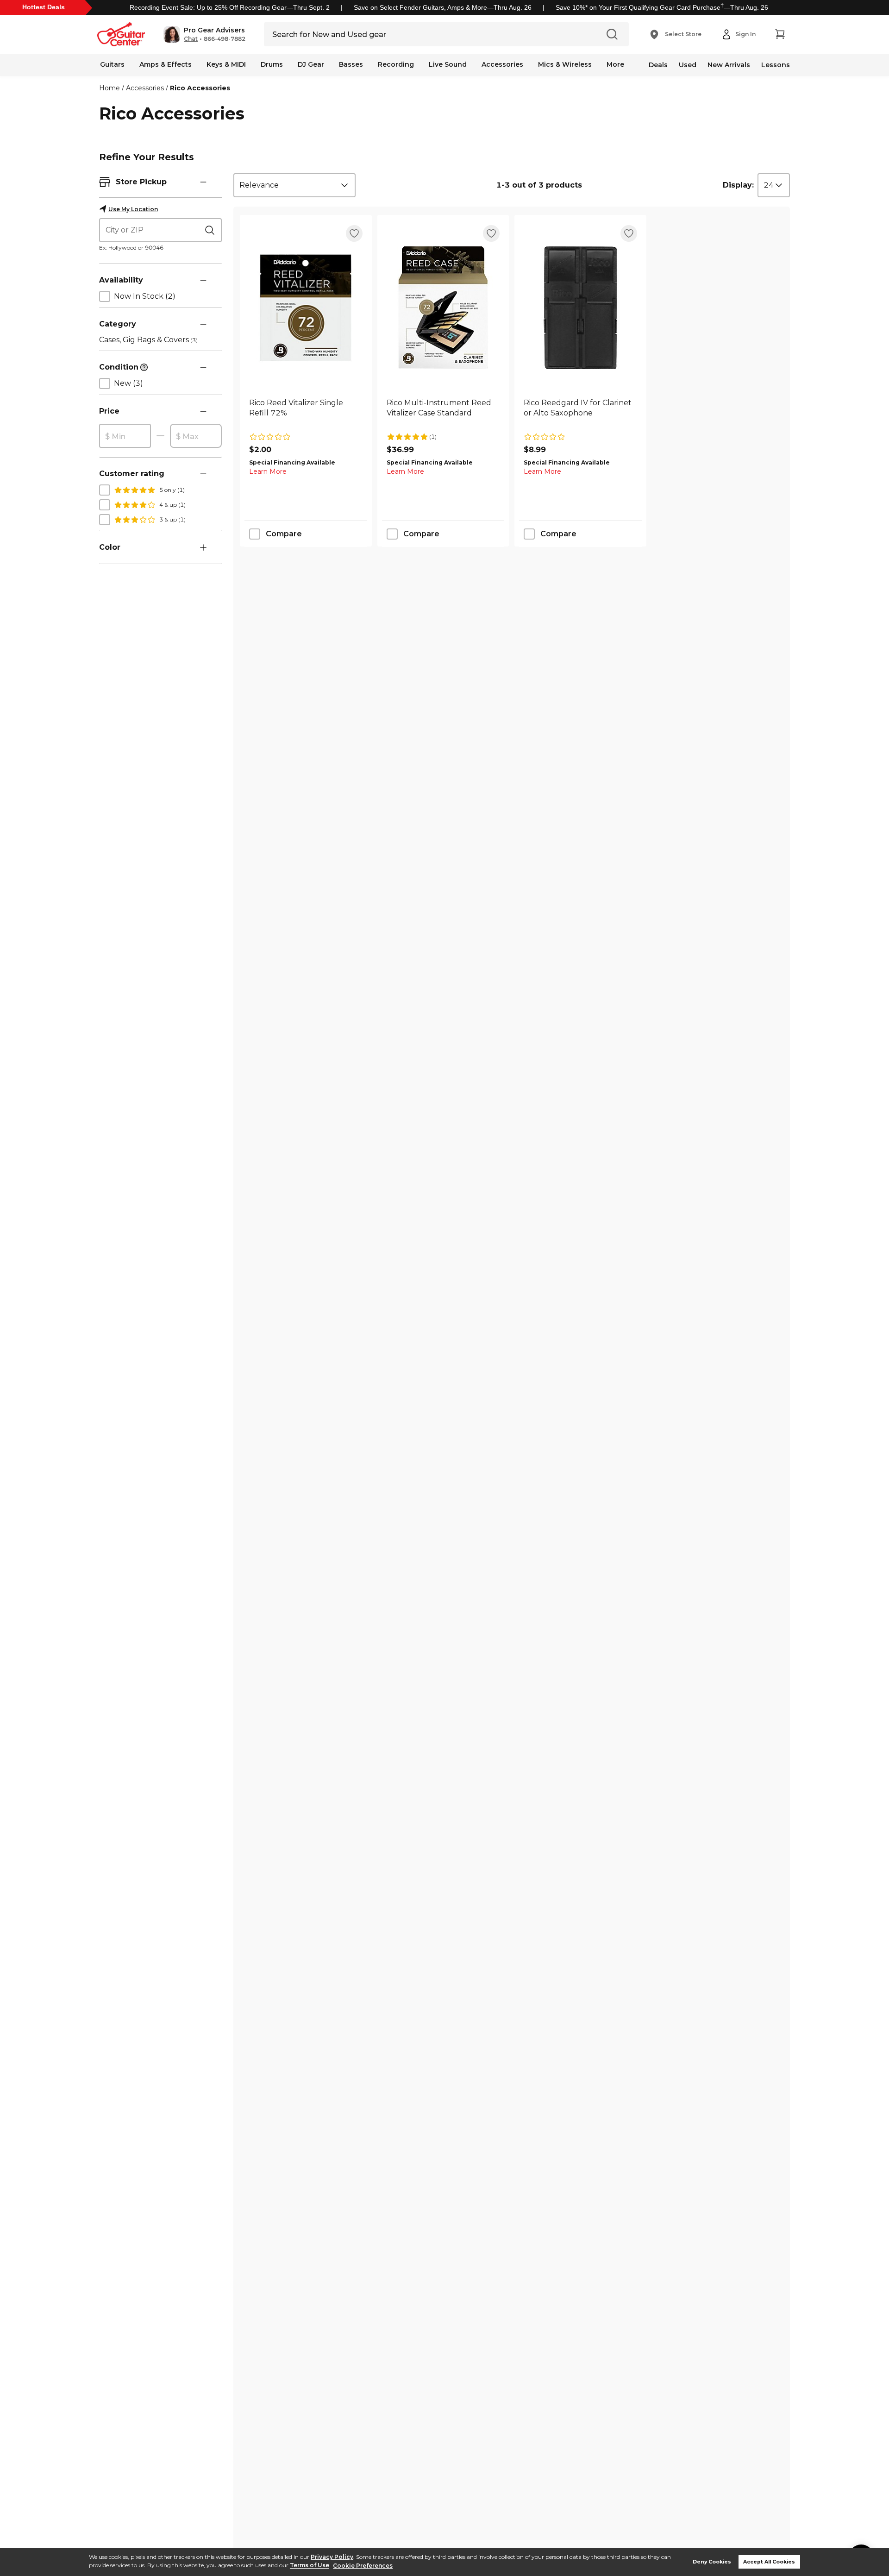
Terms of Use (310, 2566)
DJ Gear (311, 64)
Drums (272, 64)
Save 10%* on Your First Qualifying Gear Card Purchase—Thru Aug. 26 (662, 7)
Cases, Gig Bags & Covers (148, 340)
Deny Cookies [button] (712, 2562)
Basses (351, 64)
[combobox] (294, 185)
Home (110, 88)
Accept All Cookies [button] (769, 2562)
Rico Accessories (200, 88)
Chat (191, 39)
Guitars (112, 64)
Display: (738, 185)
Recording (396, 64)
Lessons (776, 65)
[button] (204, 34)
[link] (306, 413)
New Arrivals (729, 65)
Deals (658, 65)
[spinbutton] (125, 436)
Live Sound (448, 64)
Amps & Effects (166, 64)
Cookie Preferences (363, 2566)
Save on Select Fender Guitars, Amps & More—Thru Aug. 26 (443, 7)
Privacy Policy (332, 2557)
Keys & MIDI (226, 64)
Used (688, 65)
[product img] (306, 308)
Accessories (502, 64)
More (615, 64)
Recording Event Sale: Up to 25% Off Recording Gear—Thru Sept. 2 (230, 7)
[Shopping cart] (780, 34)
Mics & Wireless (565, 64)
